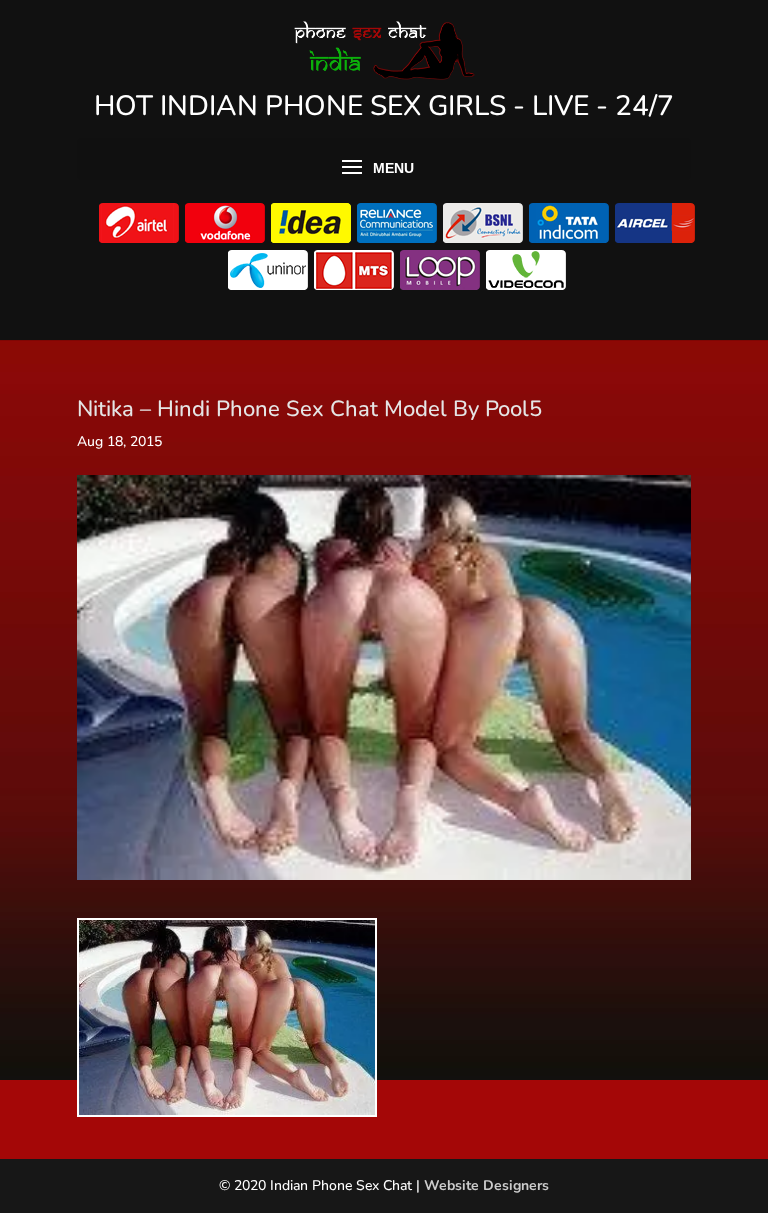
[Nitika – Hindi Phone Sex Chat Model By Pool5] (227, 1105)
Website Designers (486, 1185)
